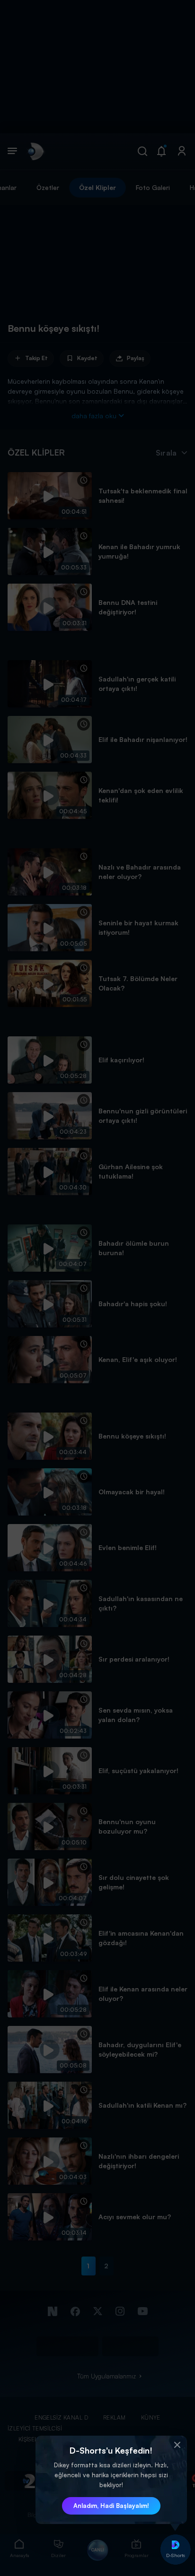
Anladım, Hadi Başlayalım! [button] (111, 2506)
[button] (177, 2445)
